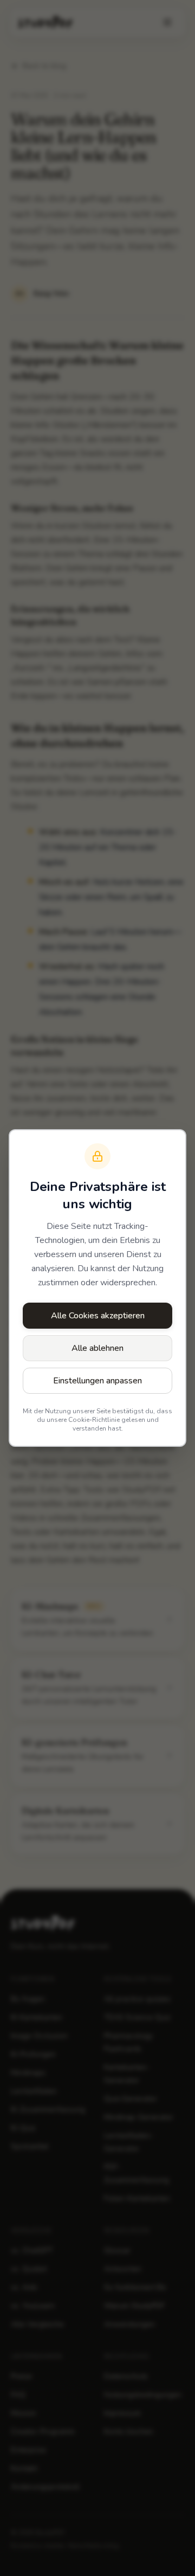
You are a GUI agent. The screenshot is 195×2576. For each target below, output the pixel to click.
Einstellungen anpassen (97, 1381)
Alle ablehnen (97, 1348)
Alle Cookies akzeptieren (98, 1316)
